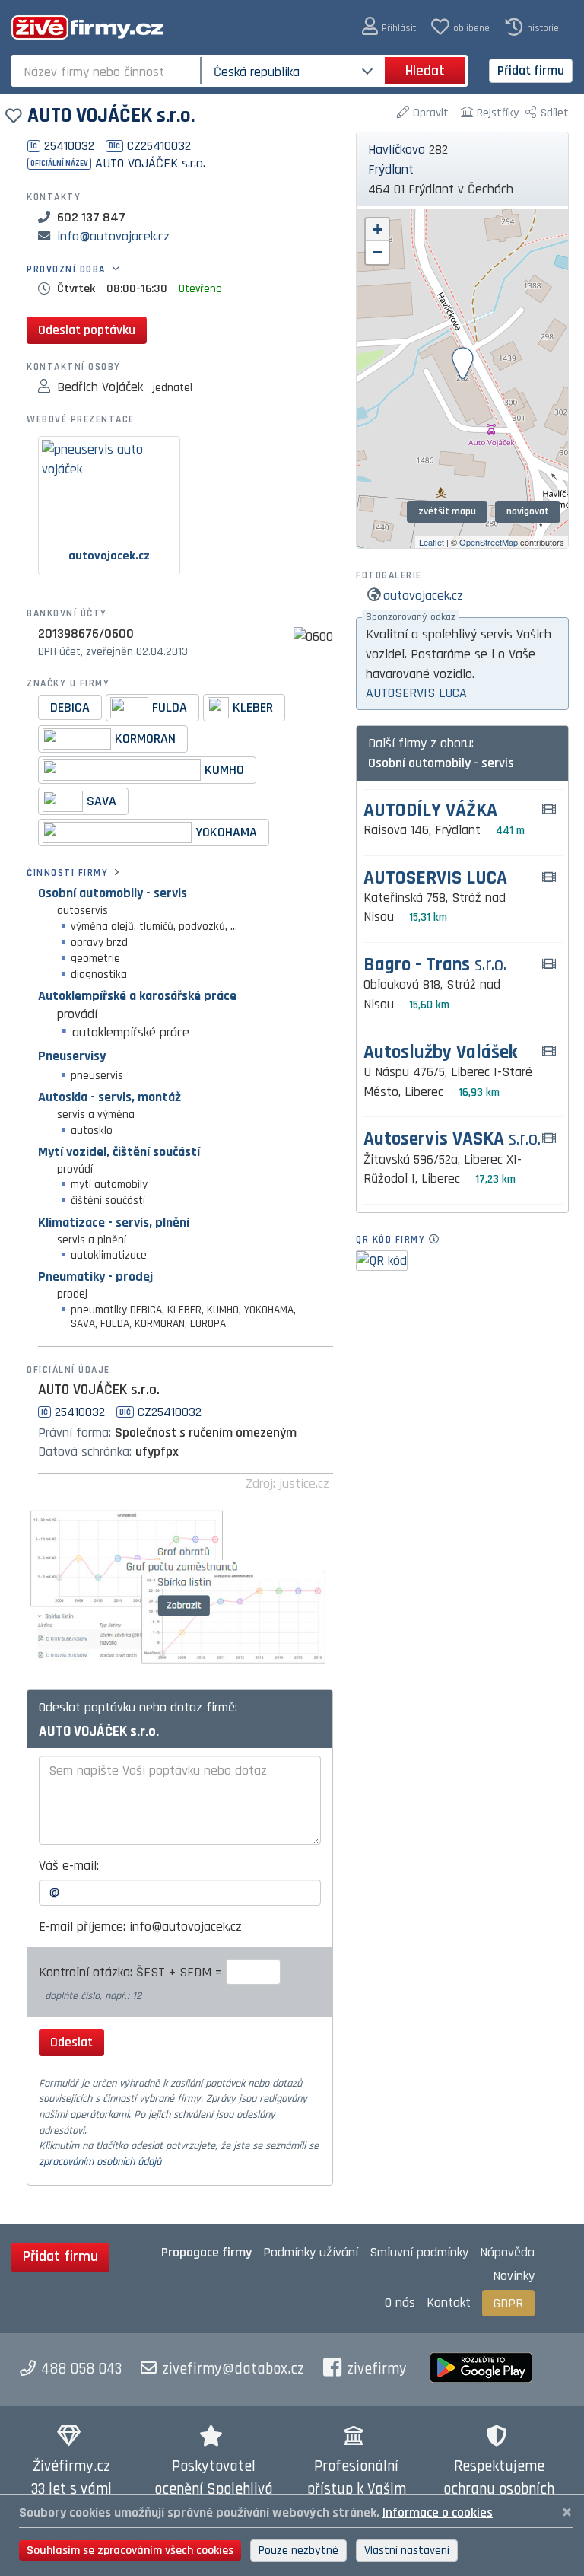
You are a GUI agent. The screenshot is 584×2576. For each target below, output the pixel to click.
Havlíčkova (397, 150)
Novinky (514, 2276)
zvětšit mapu (447, 511)
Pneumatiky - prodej (95, 1277)
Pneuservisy (72, 1056)
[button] (389, 27)
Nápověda (507, 2252)
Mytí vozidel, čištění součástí (119, 1152)
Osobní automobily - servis (113, 893)
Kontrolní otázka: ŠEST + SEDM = (132, 1972)
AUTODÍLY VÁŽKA (430, 811)
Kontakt (449, 2302)
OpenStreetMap (489, 542)
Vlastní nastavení (407, 2551)
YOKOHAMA (226, 831)
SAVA (102, 800)
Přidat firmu (531, 70)
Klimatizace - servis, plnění (114, 1223)
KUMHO (224, 769)
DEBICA (70, 707)
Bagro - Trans (435, 965)
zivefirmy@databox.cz (233, 2369)
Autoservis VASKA (452, 1140)
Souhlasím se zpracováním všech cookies (130, 2551)
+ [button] (378, 229)
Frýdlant (391, 169)
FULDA (170, 707)
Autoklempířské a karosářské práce (137, 996)
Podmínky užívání (311, 2252)
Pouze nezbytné (298, 2551)
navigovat (528, 511)
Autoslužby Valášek (440, 1053)
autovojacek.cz (423, 595)
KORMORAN (145, 738)
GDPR (508, 2303)
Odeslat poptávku (87, 330)
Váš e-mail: (69, 1866)
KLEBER (253, 707)
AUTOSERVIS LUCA (416, 693)
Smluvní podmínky (419, 2252)
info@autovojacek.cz (113, 236)
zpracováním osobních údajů (100, 2162)
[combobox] (108, 71)
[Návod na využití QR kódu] (438, 1240)
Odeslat (71, 2042)
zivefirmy (377, 2369)
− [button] (378, 252)
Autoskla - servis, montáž (109, 1097)
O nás (400, 2302)
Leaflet (432, 542)
